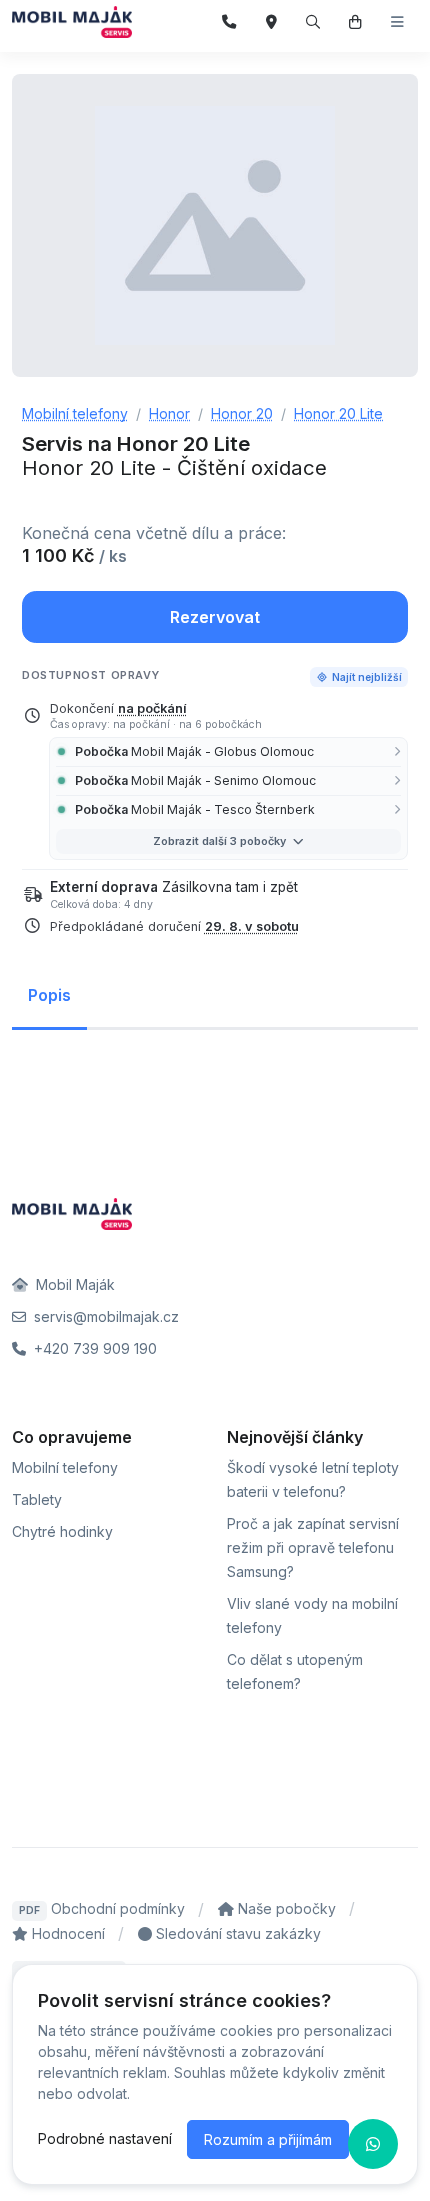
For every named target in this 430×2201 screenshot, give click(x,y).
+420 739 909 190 (93, 1348)
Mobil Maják (73, 1284)
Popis (49, 995)
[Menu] (397, 22)
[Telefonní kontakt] (229, 22)
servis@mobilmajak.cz (104, 1316)
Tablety (37, 1499)
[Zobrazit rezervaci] (355, 22)
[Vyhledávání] (313, 22)
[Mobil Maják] (72, 22)
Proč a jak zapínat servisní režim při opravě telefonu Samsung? (313, 1547)
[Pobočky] (271, 22)
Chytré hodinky (62, 1531)
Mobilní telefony (65, 1467)
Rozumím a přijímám (268, 2139)
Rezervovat (215, 617)
